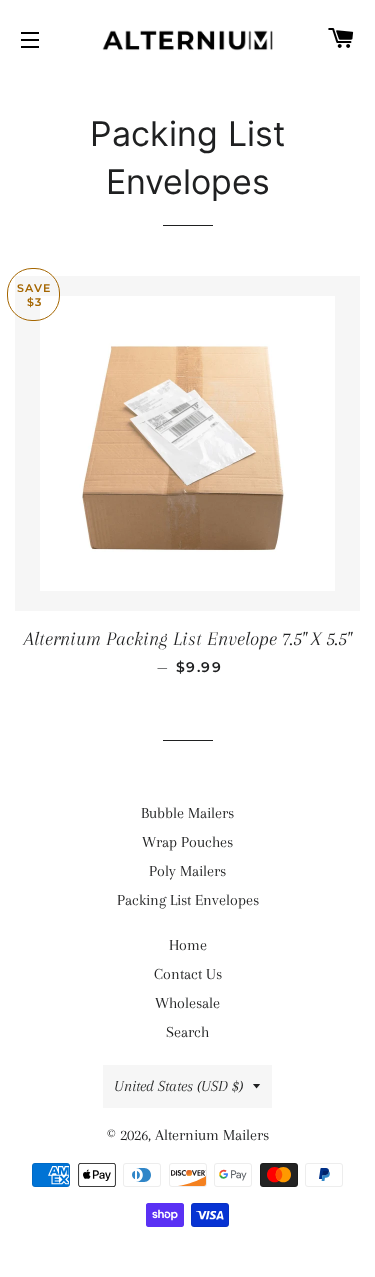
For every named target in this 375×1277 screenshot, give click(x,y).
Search (187, 1032)
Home (188, 945)
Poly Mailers (187, 871)
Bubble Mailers (187, 813)
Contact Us (188, 974)
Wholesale (187, 1003)
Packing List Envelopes (188, 900)
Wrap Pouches (187, 842)
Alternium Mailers (212, 1135)
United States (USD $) (178, 1086)
